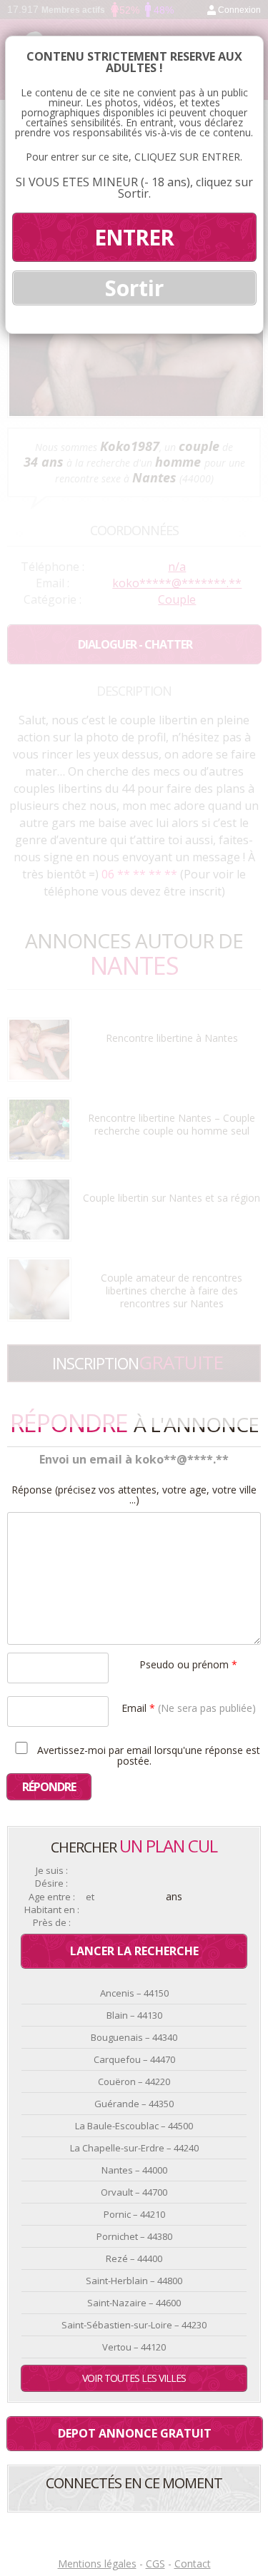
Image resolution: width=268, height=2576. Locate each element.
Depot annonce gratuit (135, 2433)
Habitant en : (52, 1910)
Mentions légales (97, 2564)
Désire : (51, 1883)
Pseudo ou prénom (188, 1664)
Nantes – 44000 (134, 2170)
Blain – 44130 (134, 2015)
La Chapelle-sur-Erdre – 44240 (134, 2148)
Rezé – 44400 (134, 2258)
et (90, 1897)
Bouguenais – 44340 (134, 2037)
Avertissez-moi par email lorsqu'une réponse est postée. (147, 1755)
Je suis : (52, 1871)
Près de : (52, 1923)
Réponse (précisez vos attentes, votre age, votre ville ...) (134, 1495)
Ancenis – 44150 (134, 1993)
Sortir (134, 288)
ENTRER (134, 237)
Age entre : (52, 1897)
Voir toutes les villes (134, 2378)
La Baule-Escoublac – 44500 (134, 2126)
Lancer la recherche (134, 1951)
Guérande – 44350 (134, 2104)
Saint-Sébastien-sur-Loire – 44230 (134, 2325)
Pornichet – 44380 (134, 2236)
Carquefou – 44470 (134, 2059)
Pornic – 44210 (134, 2214)
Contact (193, 2564)
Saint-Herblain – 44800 (134, 2281)
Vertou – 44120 (134, 2347)
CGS (155, 2564)
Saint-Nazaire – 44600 (134, 2303)
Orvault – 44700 (134, 2192)
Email (189, 1707)
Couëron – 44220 (134, 2081)
